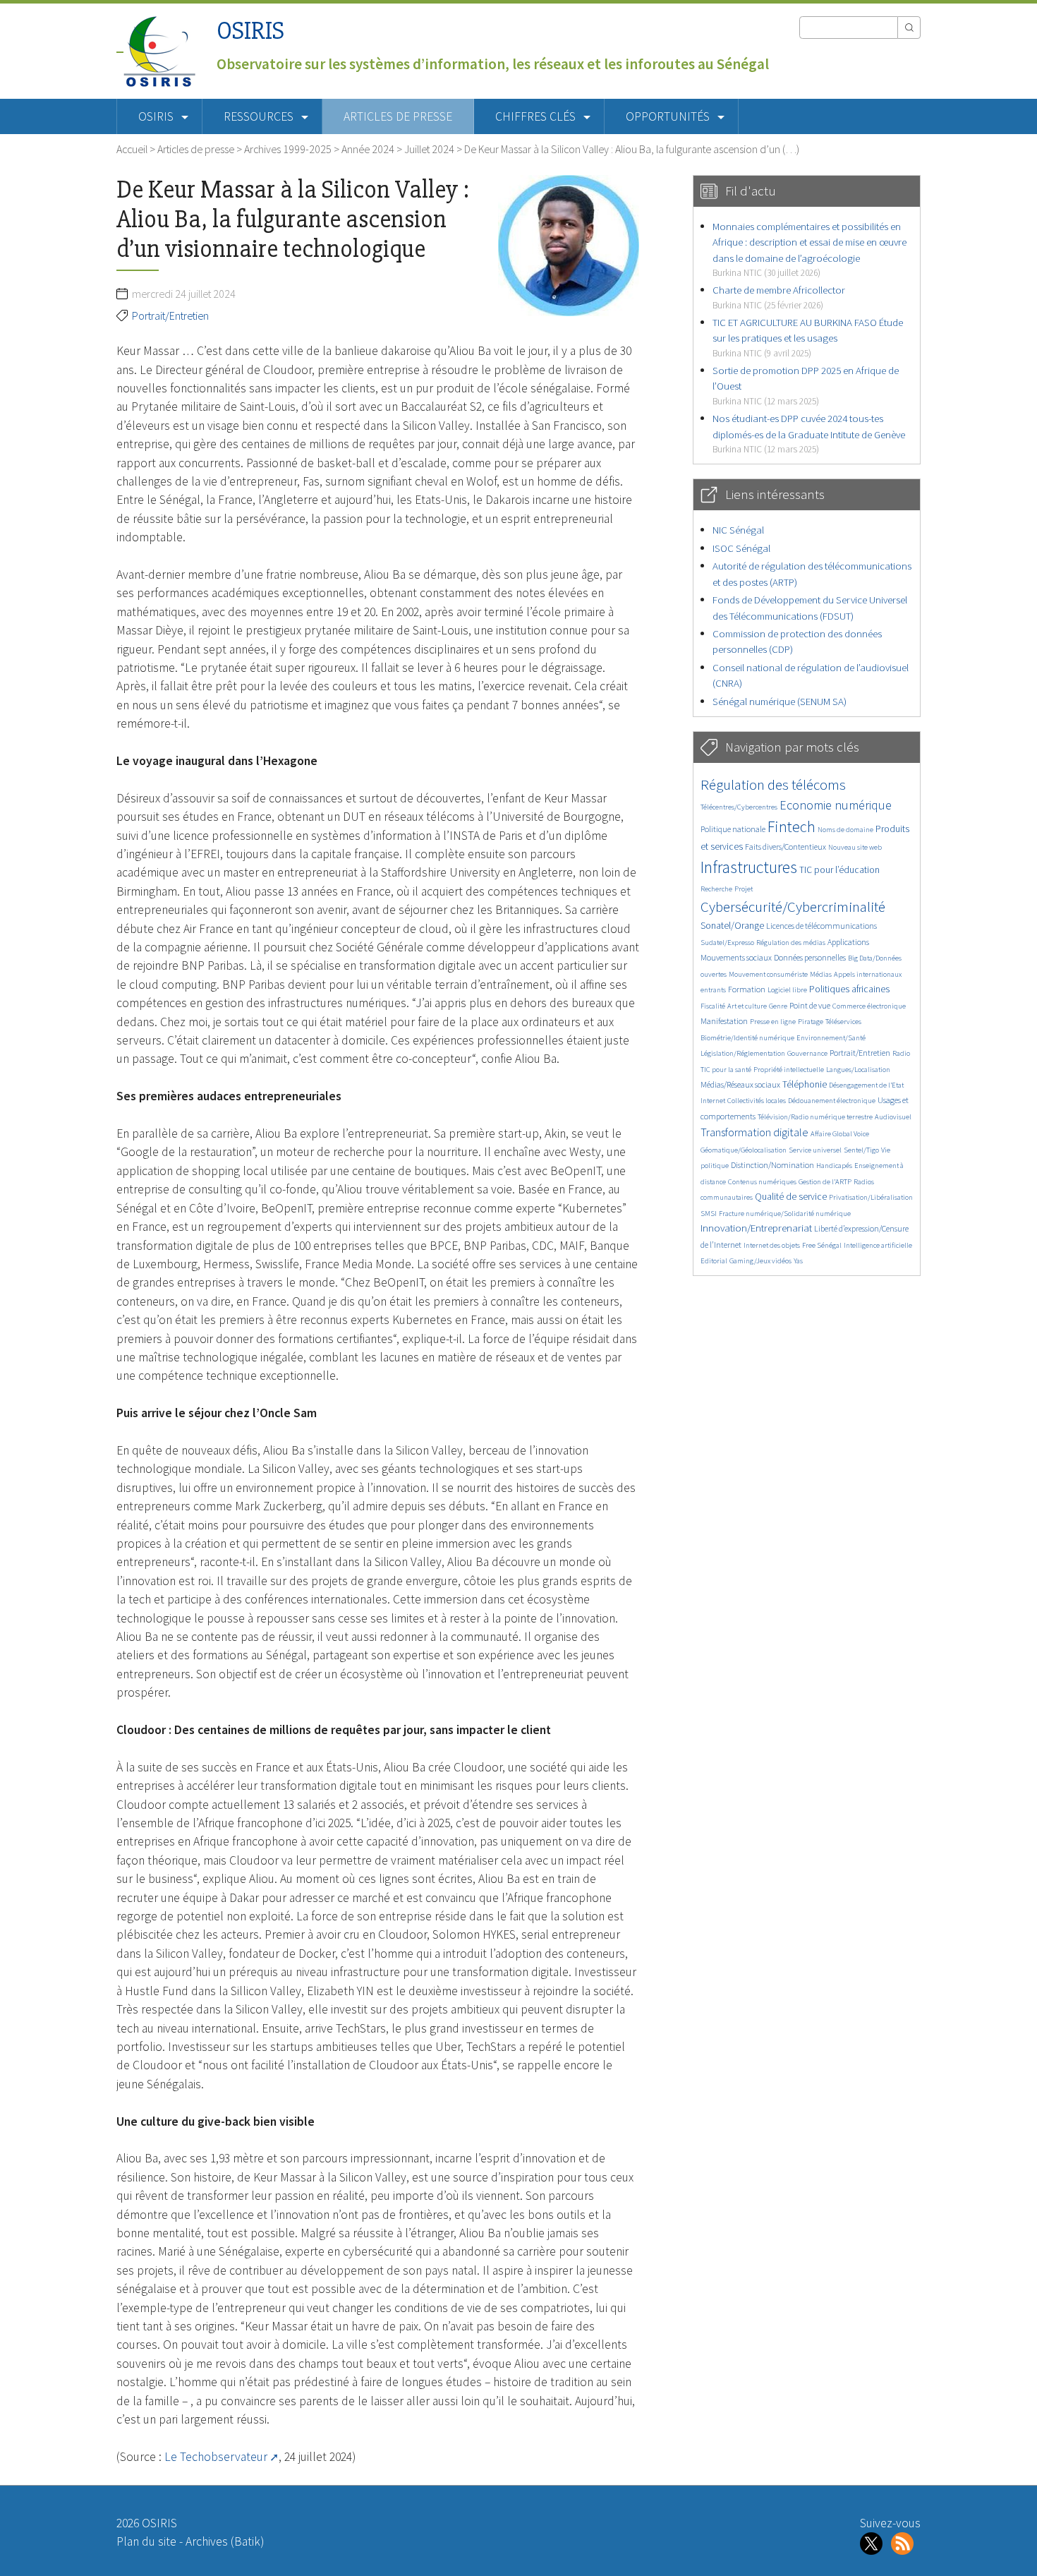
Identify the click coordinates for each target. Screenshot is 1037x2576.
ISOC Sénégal (741, 548)
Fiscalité (713, 1006)
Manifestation (724, 1021)
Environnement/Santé (831, 1038)
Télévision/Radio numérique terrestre (815, 1117)
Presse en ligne (773, 1022)
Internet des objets (772, 1245)
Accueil (132, 149)
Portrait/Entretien (170, 315)
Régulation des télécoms (773, 784)
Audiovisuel (893, 1117)
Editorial (714, 1261)
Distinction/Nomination (772, 1165)
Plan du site (146, 2541)
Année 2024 (368, 149)
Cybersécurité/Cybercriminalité (793, 907)
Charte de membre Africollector (779, 297)
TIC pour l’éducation (839, 870)
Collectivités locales (757, 1101)
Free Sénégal (822, 1245)
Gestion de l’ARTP (825, 1182)
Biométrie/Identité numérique (747, 1038)
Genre (778, 1006)
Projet (744, 889)
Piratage (811, 1022)
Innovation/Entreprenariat (756, 1228)
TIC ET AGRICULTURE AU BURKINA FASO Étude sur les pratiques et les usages (808, 337)
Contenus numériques (762, 1182)
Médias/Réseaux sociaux (740, 1084)
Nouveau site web (855, 847)
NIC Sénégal (738, 530)
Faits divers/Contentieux (786, 847)
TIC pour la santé (726, 1070)
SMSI (709, 1214)
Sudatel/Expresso (727, 943)
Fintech (792, 826)
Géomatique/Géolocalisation (744, 1150)
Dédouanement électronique (832, 1101)
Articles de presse (398, 116)
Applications (848, 942)
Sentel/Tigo (861, 1150)
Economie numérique (836, 805)
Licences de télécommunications (821, 926)
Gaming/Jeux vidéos (760, 1261)
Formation (747, 989)
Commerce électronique (869, 1006)
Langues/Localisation (858, 1070)
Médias (821, 974)
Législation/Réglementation (743, 1053)
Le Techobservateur (216, 2457)
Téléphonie (805, 1084)
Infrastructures (749, 867)
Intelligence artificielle (878, 1245)
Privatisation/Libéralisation (871, 1197)
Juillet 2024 (429, 149)
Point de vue (810, 1005)
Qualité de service (791, 1197)
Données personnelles (810, 957)
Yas (798, 1261)
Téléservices (843, 1022)
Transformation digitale (754, 1132)
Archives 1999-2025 (288, 149)
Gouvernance (807, 1053)
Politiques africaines (849, 989)
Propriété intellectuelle (789, 1070)
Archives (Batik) (225, 2541)
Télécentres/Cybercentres (739, 807)
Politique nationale (733, 829)
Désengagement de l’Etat (866, 1085)
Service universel (815, 1150)
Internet (713, 1101)
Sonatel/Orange (732, 926)
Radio (901, 1053)
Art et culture (747, 1006)
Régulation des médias (791, 943)
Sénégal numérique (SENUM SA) (780, 701)
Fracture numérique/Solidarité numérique (785, 1214)
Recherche (716, 889)
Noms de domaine (845, 830)
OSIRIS (250, 31)
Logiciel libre (787, 990)
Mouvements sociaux (736, 957)
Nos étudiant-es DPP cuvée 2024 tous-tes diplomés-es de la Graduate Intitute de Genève (809, 433)
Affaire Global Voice (840, 1134)
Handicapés (834, 1166)
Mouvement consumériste (768, 974)
